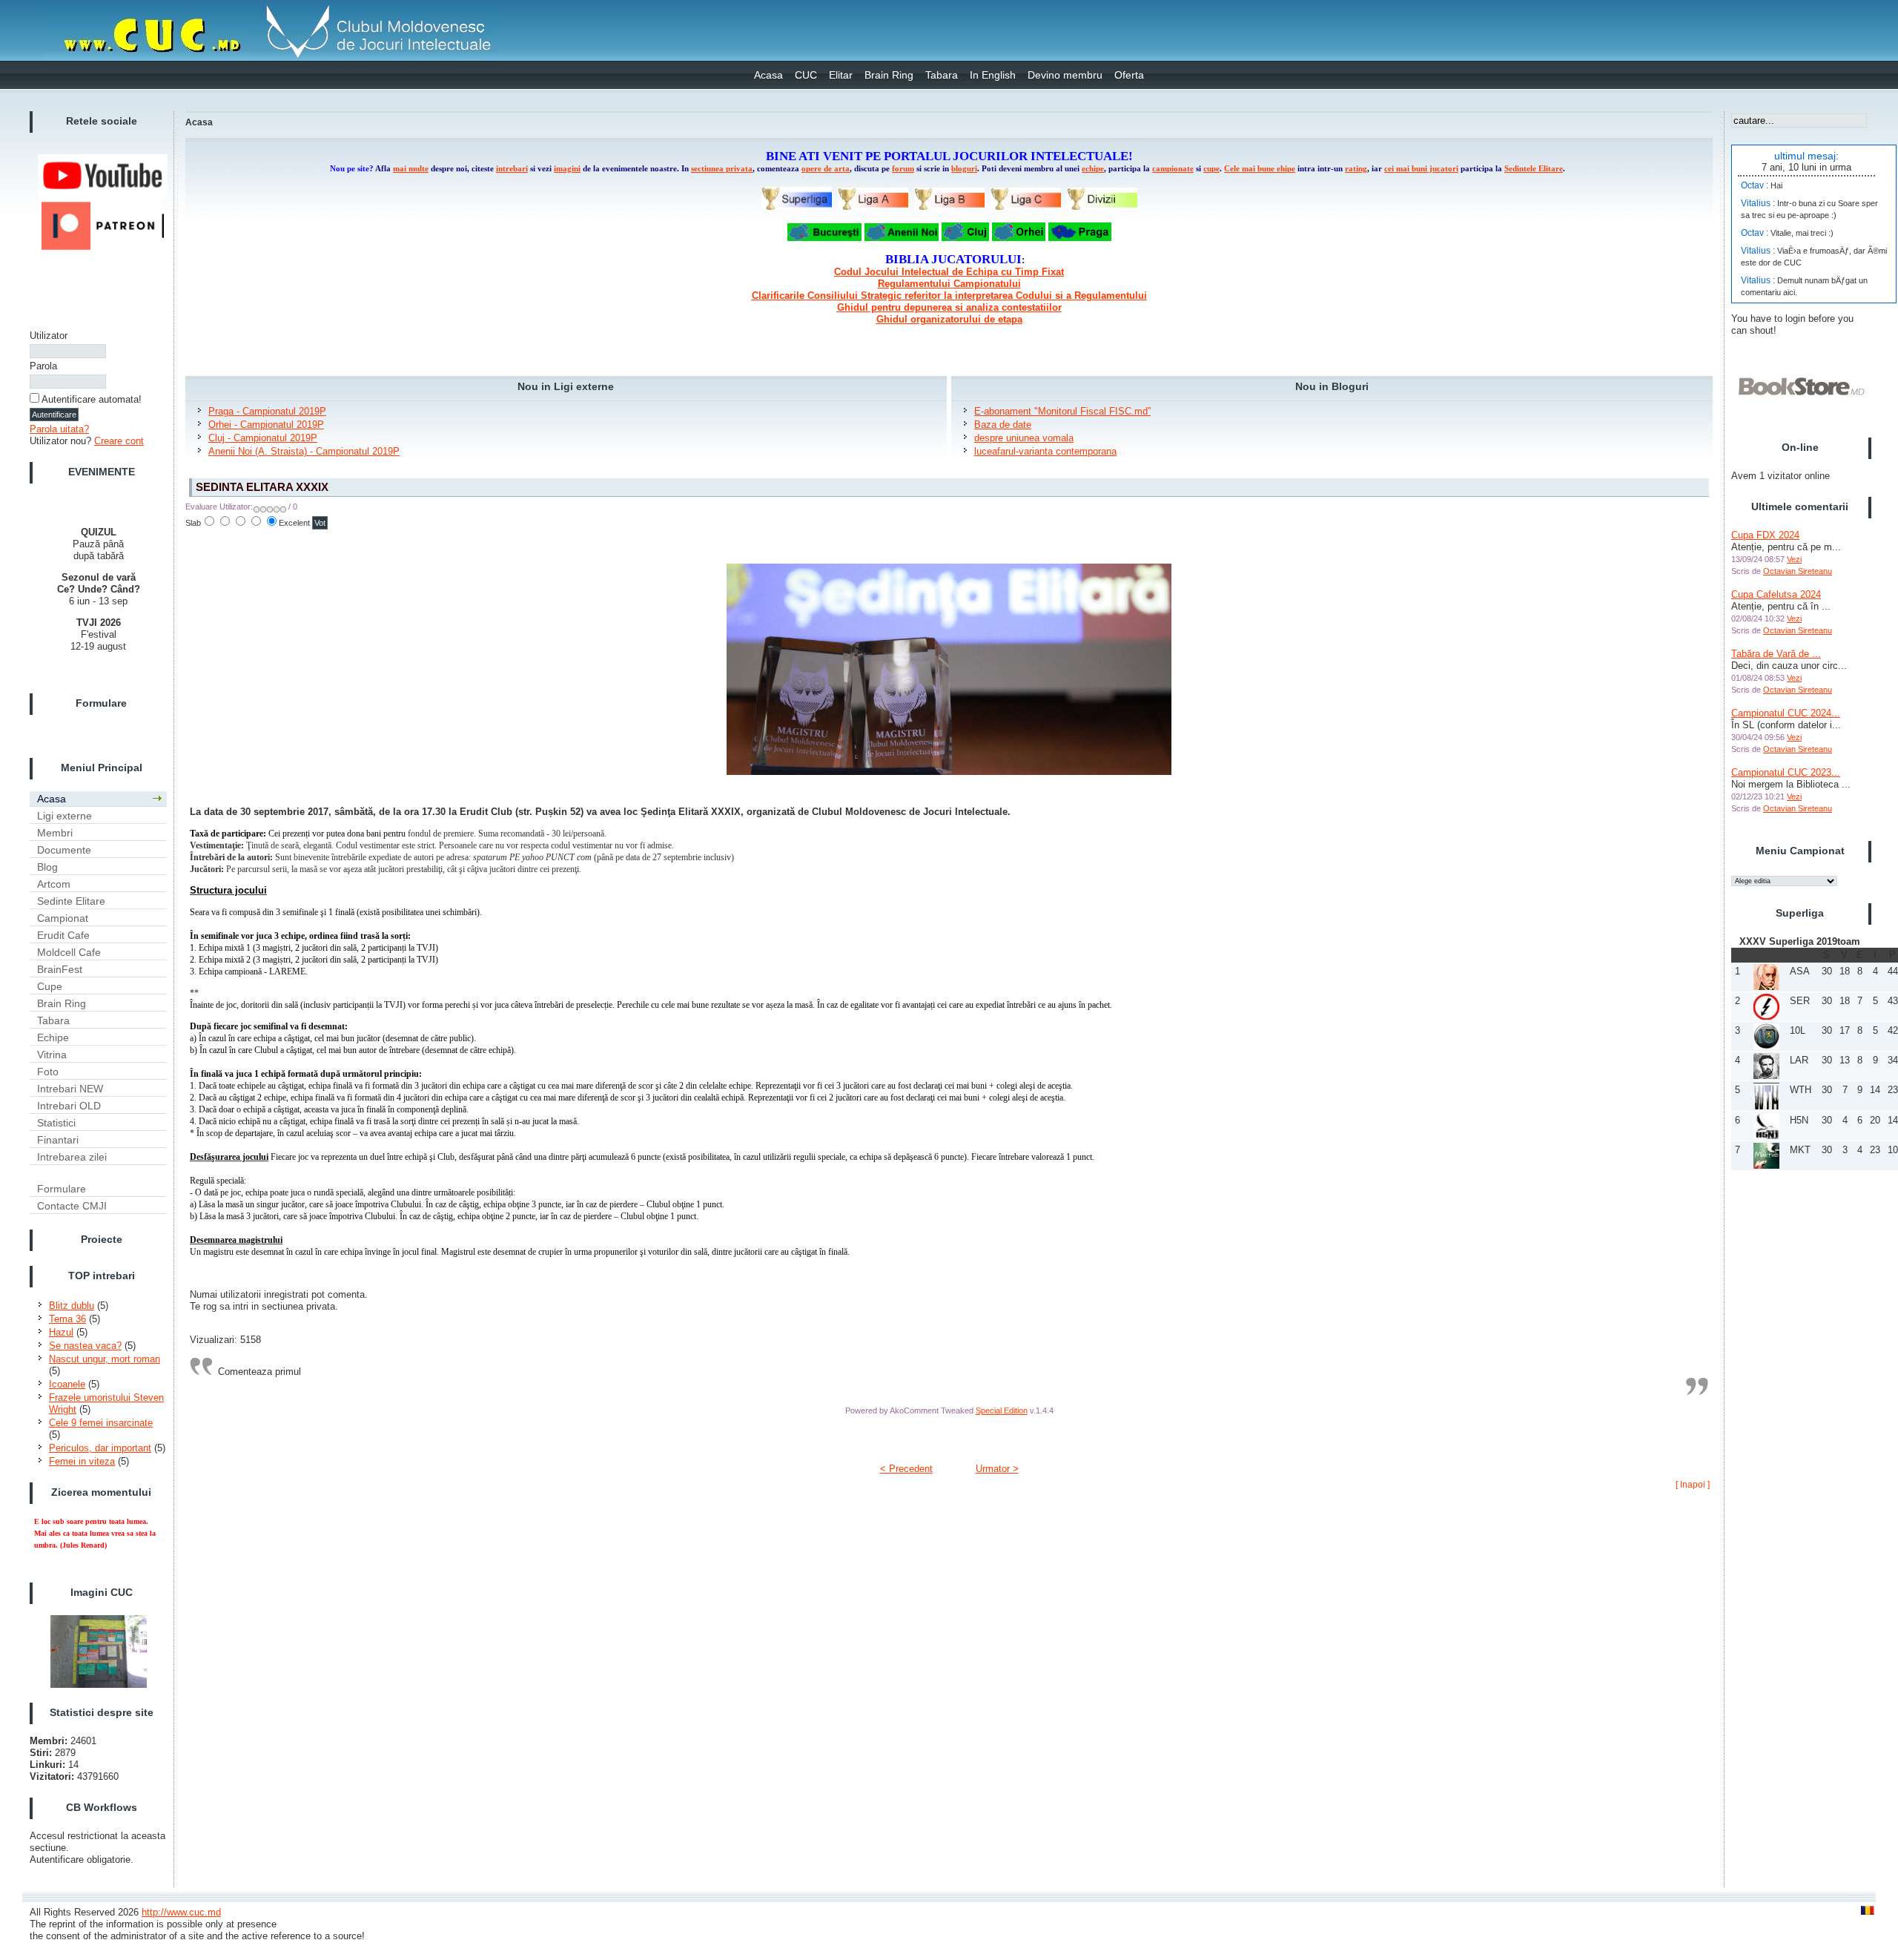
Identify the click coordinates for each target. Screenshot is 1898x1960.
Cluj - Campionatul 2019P (263, 438)
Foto (48, 1072)
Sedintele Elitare (1534, 169)
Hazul (61, 1332)
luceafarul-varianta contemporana (1045, 451)
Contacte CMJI (72, 1206)
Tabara (942, 75)
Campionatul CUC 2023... (1786, 772)
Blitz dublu (72, 1306)
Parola (43, 366)
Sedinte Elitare (71, 901)
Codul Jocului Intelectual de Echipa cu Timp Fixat (949, 272)
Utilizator (49, 336)
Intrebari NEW (70, 1089)
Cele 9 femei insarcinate (101, 1423)
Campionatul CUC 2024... (1786, 713)
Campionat (63, 918)
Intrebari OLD (69, 1106)
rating (1356, 169)
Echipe (53, 1037)
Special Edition (1002, 1410)
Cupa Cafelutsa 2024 (1776, 594)
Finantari (58, 1140)
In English (993, 75)
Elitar (841, 75)
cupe (1211, 169)
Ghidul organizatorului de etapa (949, 319)
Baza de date (1003, 425)
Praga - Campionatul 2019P (267, 411)
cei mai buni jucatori (1421, 169)
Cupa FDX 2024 (1765, 535)
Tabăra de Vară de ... (1776, 654)
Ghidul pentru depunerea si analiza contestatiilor (949, 307)
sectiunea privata (722, 169)
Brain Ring (889, 75)
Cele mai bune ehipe (1260, 169)
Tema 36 (67, 1319)
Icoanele (67, 1384)
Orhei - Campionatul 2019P (266, 425)
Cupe (50, 986)
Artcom (54, 884)
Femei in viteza (82, 1461)
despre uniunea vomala (1024, 438)
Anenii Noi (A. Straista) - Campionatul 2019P (304, 451)
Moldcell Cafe (69, 952)
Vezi (1794, 559)
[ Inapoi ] (1693, 1485)
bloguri (964, 169)
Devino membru (1065, 75)
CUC (806, 75)
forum (903, 169)
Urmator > (997, 1469)
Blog (47, 867)
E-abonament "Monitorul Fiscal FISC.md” (1062, 411)
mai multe (411, 169)
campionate (1173, 169)
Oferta (1129, 75)
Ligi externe (65, 816)
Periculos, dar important (100, 1448)
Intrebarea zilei (72, 1157)
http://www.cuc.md (181, 1912)
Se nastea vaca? (85, 1346)
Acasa (768, 75)
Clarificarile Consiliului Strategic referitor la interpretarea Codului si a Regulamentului (949, 296)
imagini (567, 169)
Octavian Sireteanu (1798, 571)
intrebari (512, 169)
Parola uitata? (59, 429)
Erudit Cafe (63, 935)
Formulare (62, 1189)
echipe (1093, 169)
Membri (55, 833)
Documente (64, 850)
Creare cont (119, 441)
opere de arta (826, 169)
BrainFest (60, 969)
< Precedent (906, 1469)
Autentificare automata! (92, 399)
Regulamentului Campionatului (949, 284)
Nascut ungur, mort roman (105, 1359)
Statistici (56, 1123)
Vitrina (52, 1055)
